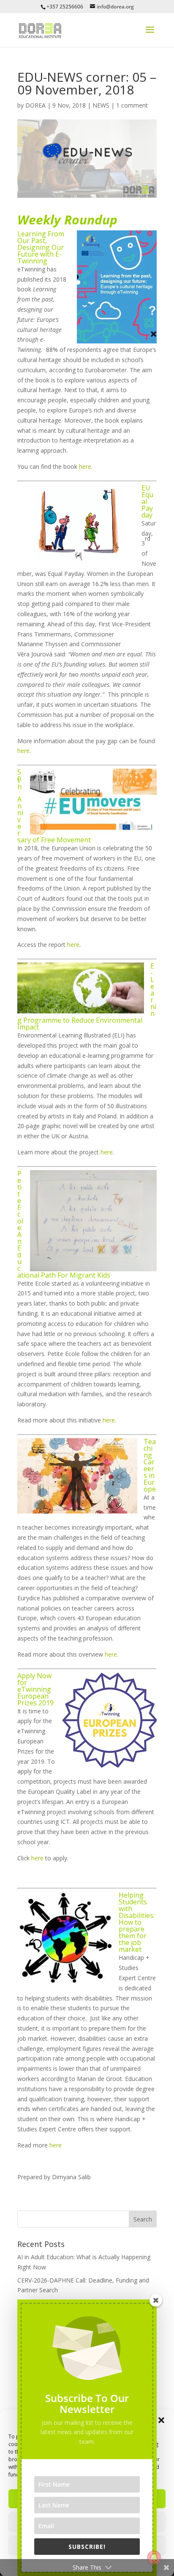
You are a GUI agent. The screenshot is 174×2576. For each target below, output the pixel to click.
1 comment (132, 105)
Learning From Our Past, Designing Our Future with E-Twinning (41, 247)
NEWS (101, 105)
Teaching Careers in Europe (150, 1465)
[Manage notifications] (154, 2557)
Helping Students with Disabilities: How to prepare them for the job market (137, 1922)
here (85, 466)
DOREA (35, 105)
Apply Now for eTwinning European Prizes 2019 (35, 1689)
